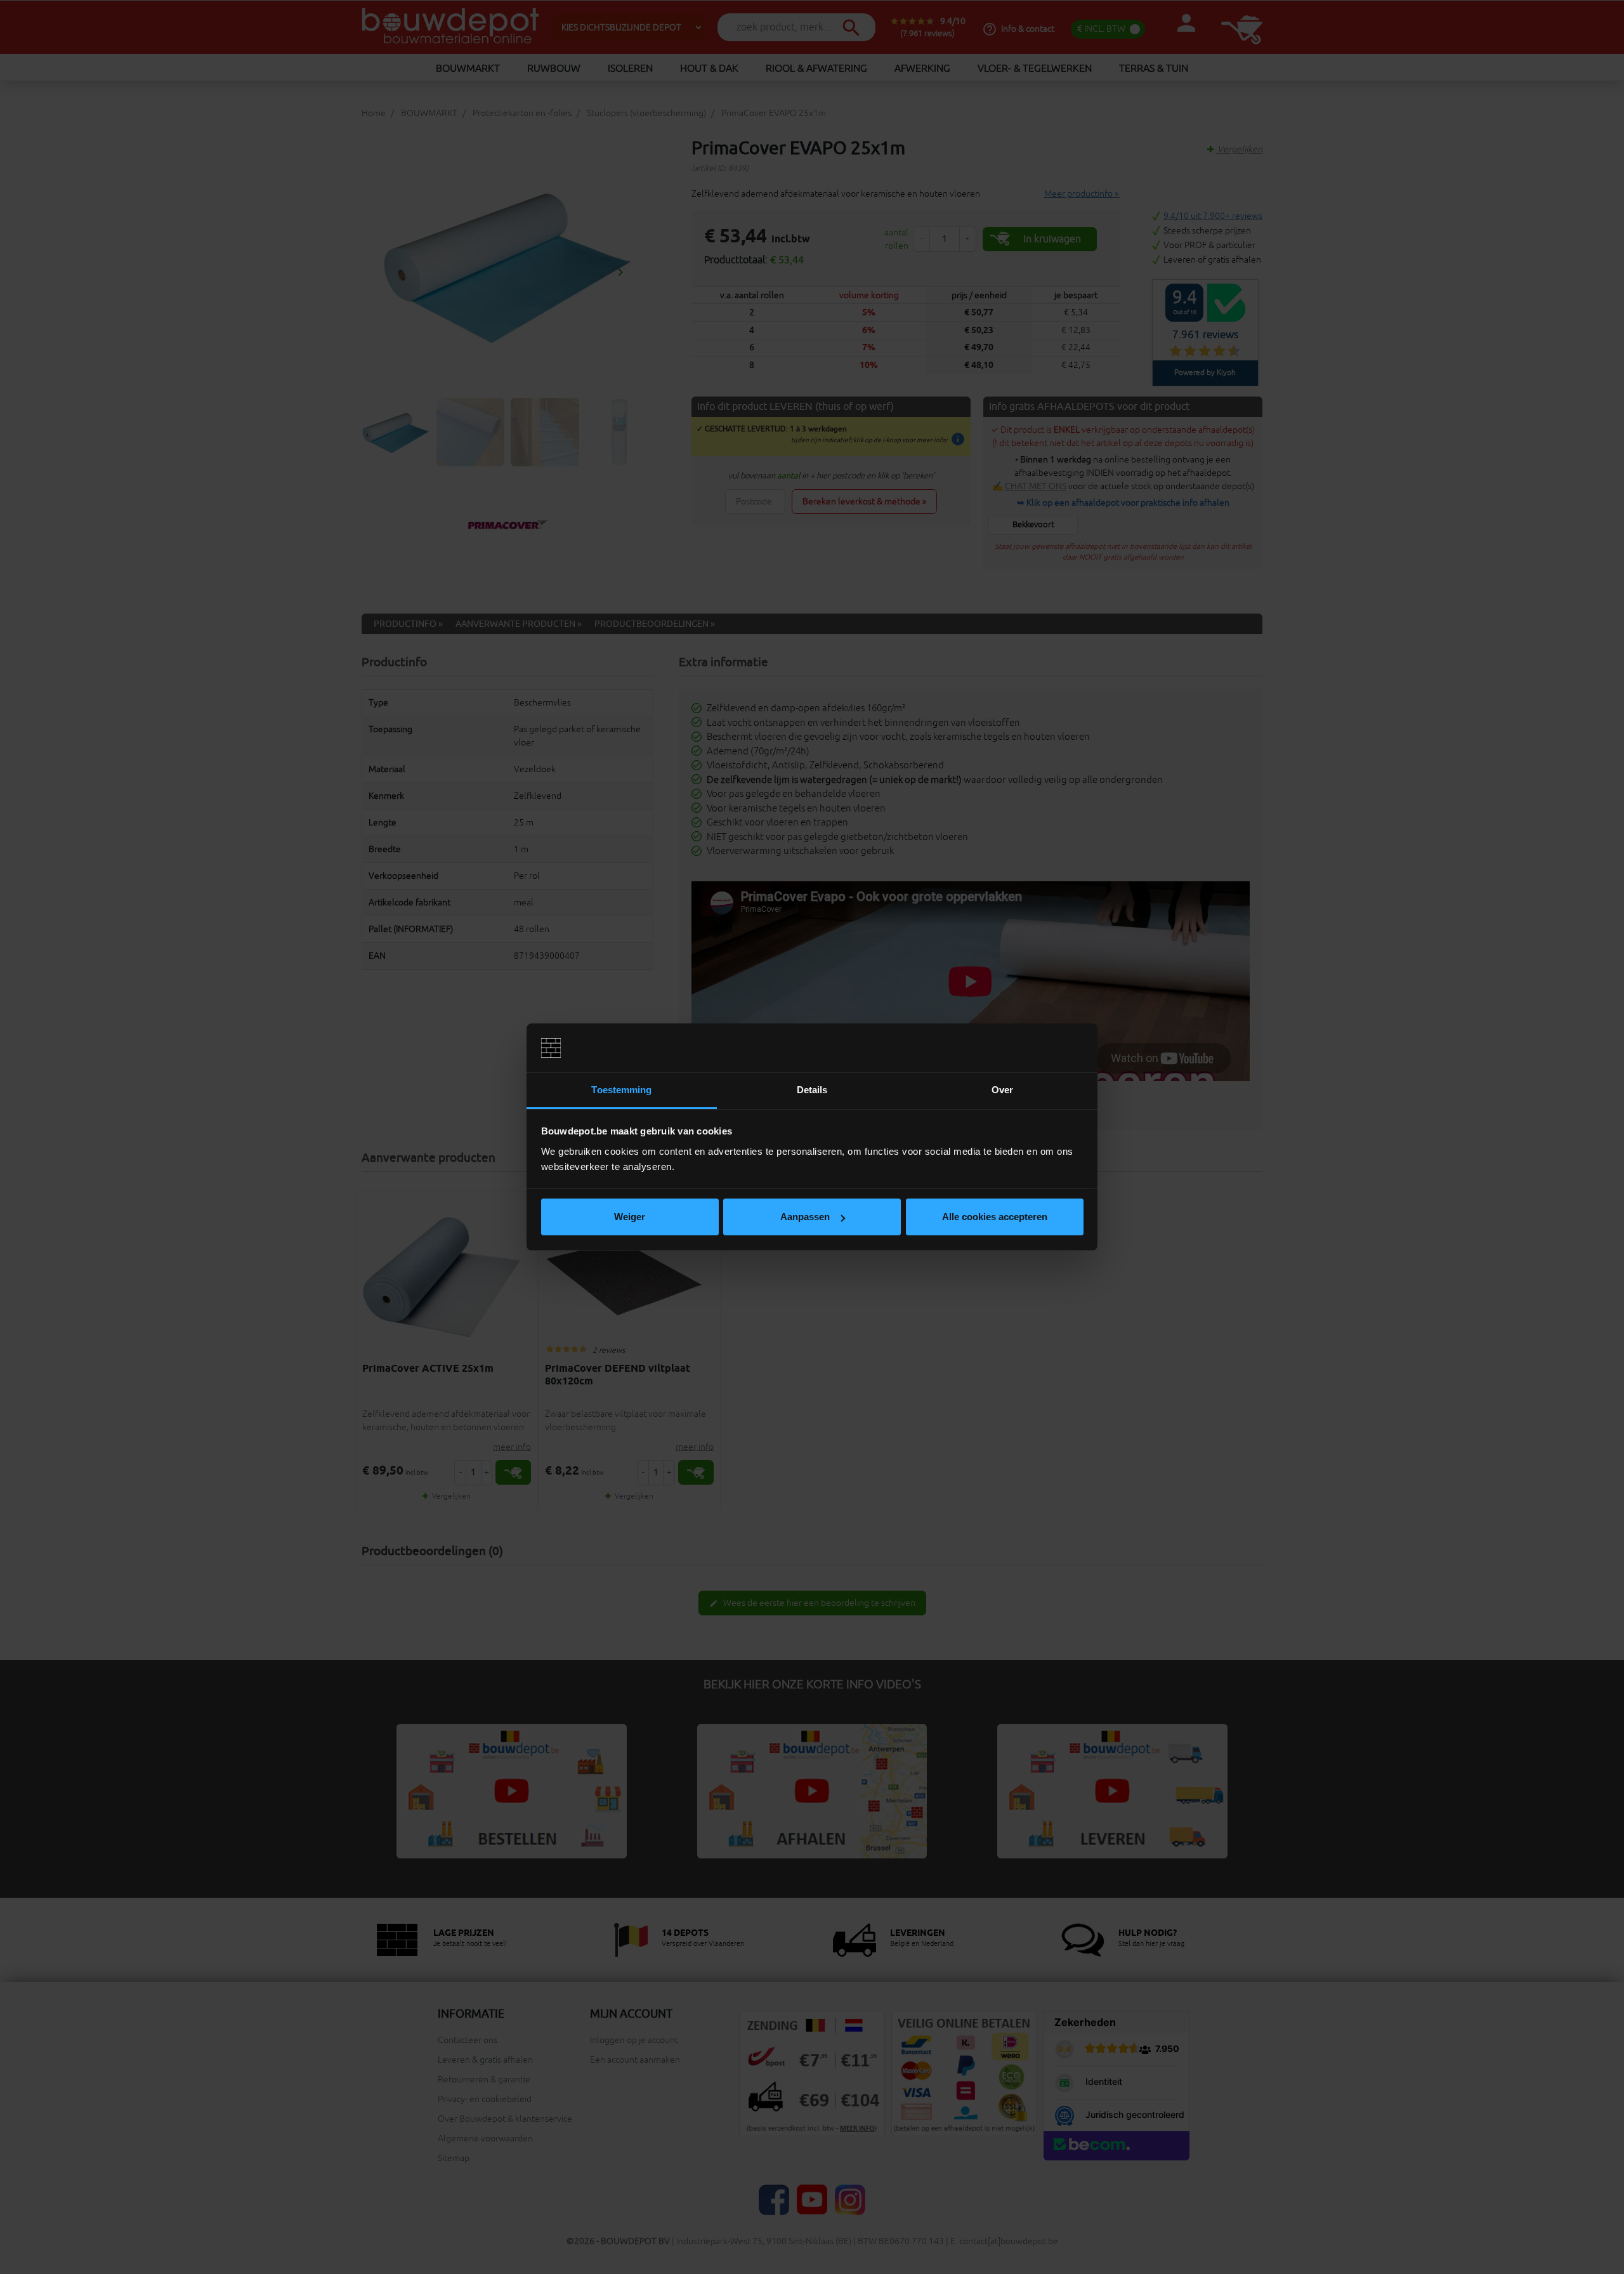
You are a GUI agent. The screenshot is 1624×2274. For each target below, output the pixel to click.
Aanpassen (805, 1217)
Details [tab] (812, 1090)
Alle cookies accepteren (995, 1217)
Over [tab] (1002, 1090)
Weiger (630, 1217)
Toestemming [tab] (621, 1090)
